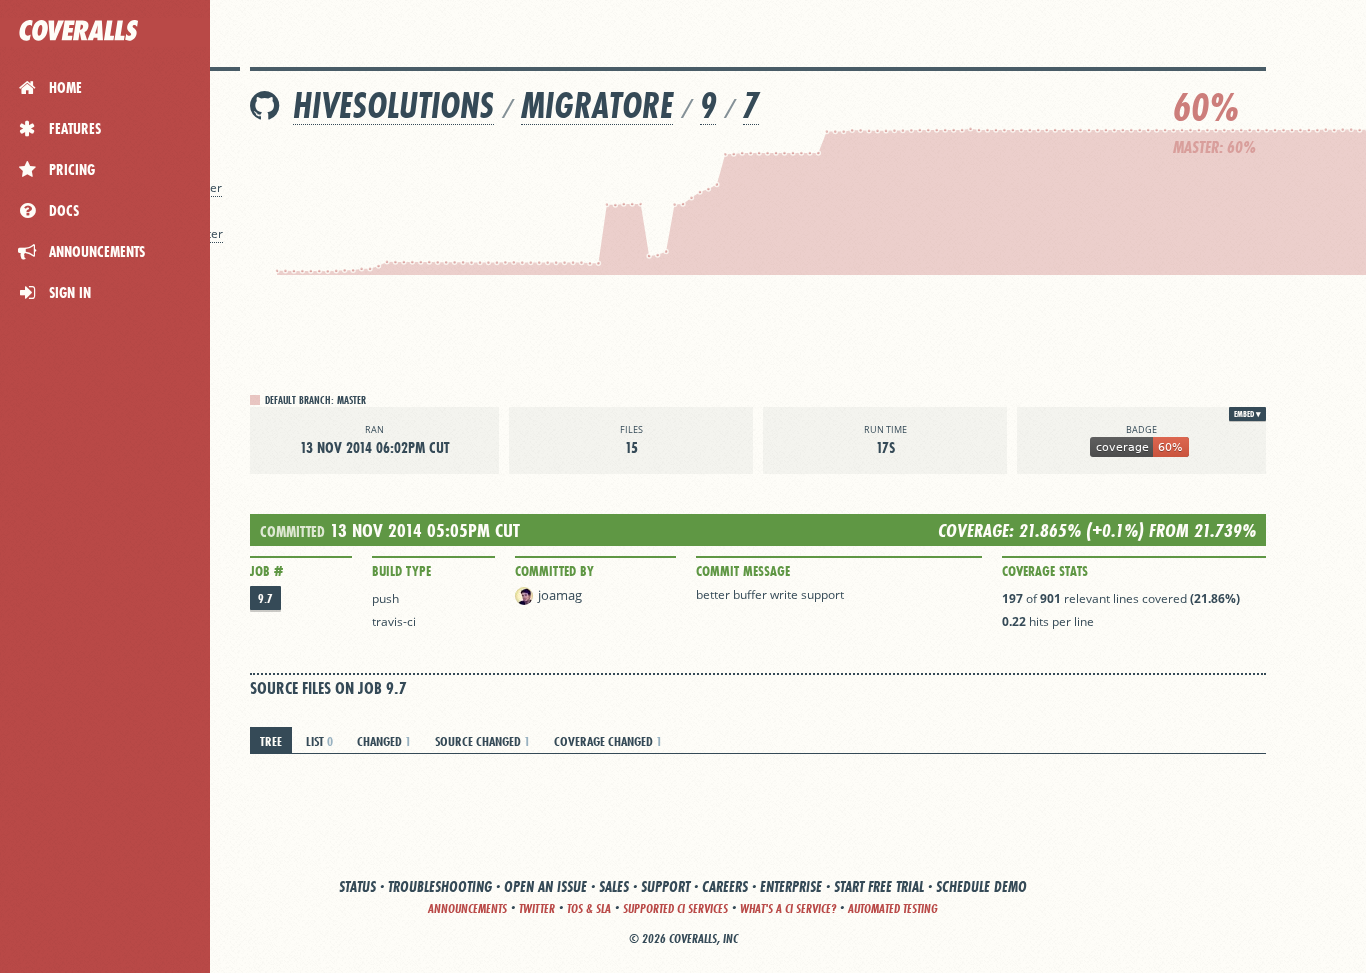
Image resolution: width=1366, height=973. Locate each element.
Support (665, 886)
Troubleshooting (440, 886)
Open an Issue (545, 886)
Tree (271, 741)
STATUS (357, 886)
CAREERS (725, 886)
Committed (292, 531)
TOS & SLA (589, 908)
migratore (597, 105)
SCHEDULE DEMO (981, 886)
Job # (266, 571)
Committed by (554, 571)
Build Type (401, 571)
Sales (614, 886)
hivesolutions (393, 105)
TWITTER (537, 908)
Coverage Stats (1045, 571)
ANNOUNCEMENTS (467, 908)
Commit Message (743, 571)
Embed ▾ (1247, 414)
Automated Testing (893, 908)
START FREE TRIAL (879, 886)
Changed (384, 741)
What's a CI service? (788, 908)
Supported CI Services (675, 908)
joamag (560, 595)
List (319, 741)
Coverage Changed (608, 741)
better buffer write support (770, 594)
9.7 (265, 598)
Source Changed (482, 741)
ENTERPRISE (791, 886)
